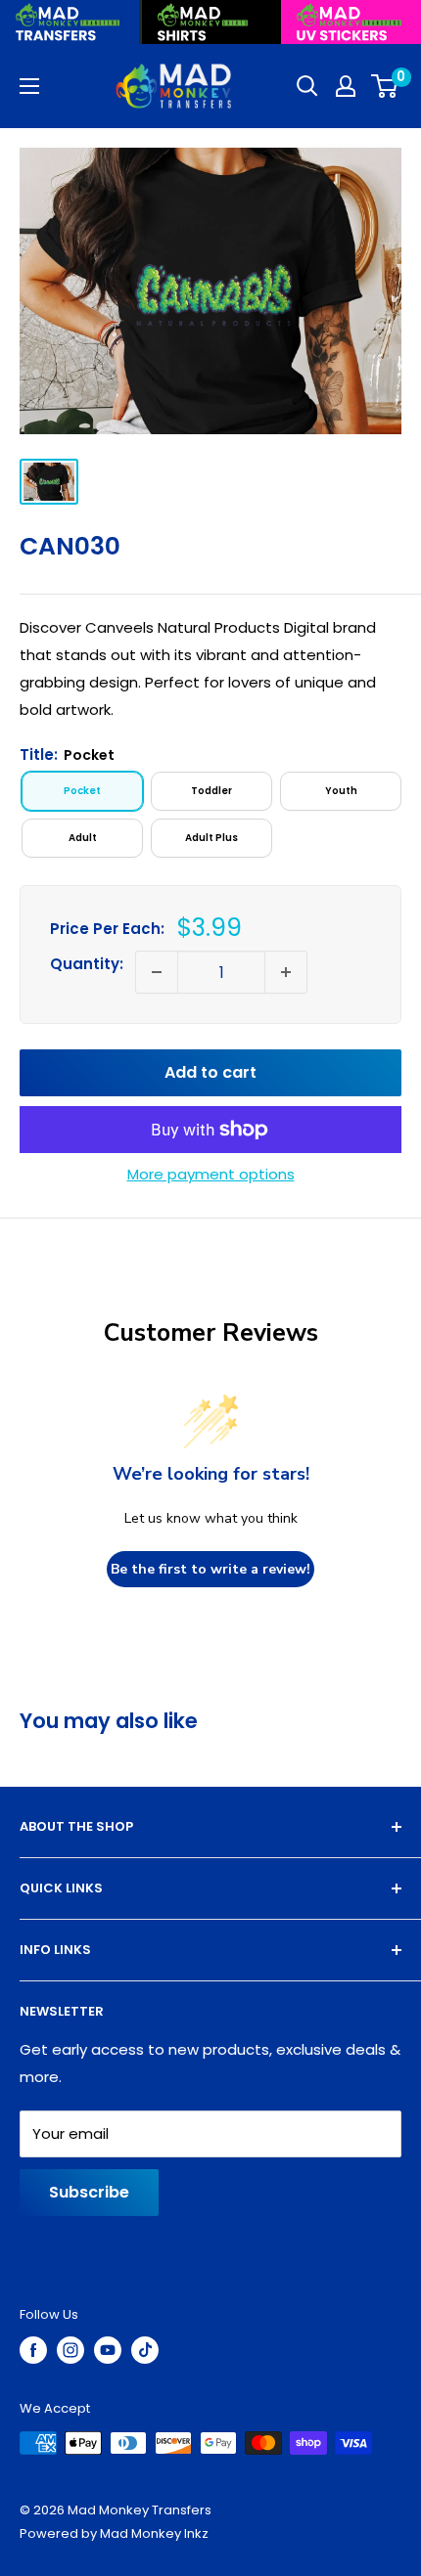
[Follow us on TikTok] (145, 2350)
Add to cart (210, 1072)
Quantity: (87, 964)
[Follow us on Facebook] (33, 2350)
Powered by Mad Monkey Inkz (114, 2533)
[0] (385, 86)
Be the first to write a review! (210, 1569)
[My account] (346, 86)
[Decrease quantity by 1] (157, 972)
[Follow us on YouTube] (108, 2350)
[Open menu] (29, 86)
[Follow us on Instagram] (70, 2350)
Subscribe (89, 2192)
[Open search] (307, 86)
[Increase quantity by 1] (286, 972)
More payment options (211, 1174)
